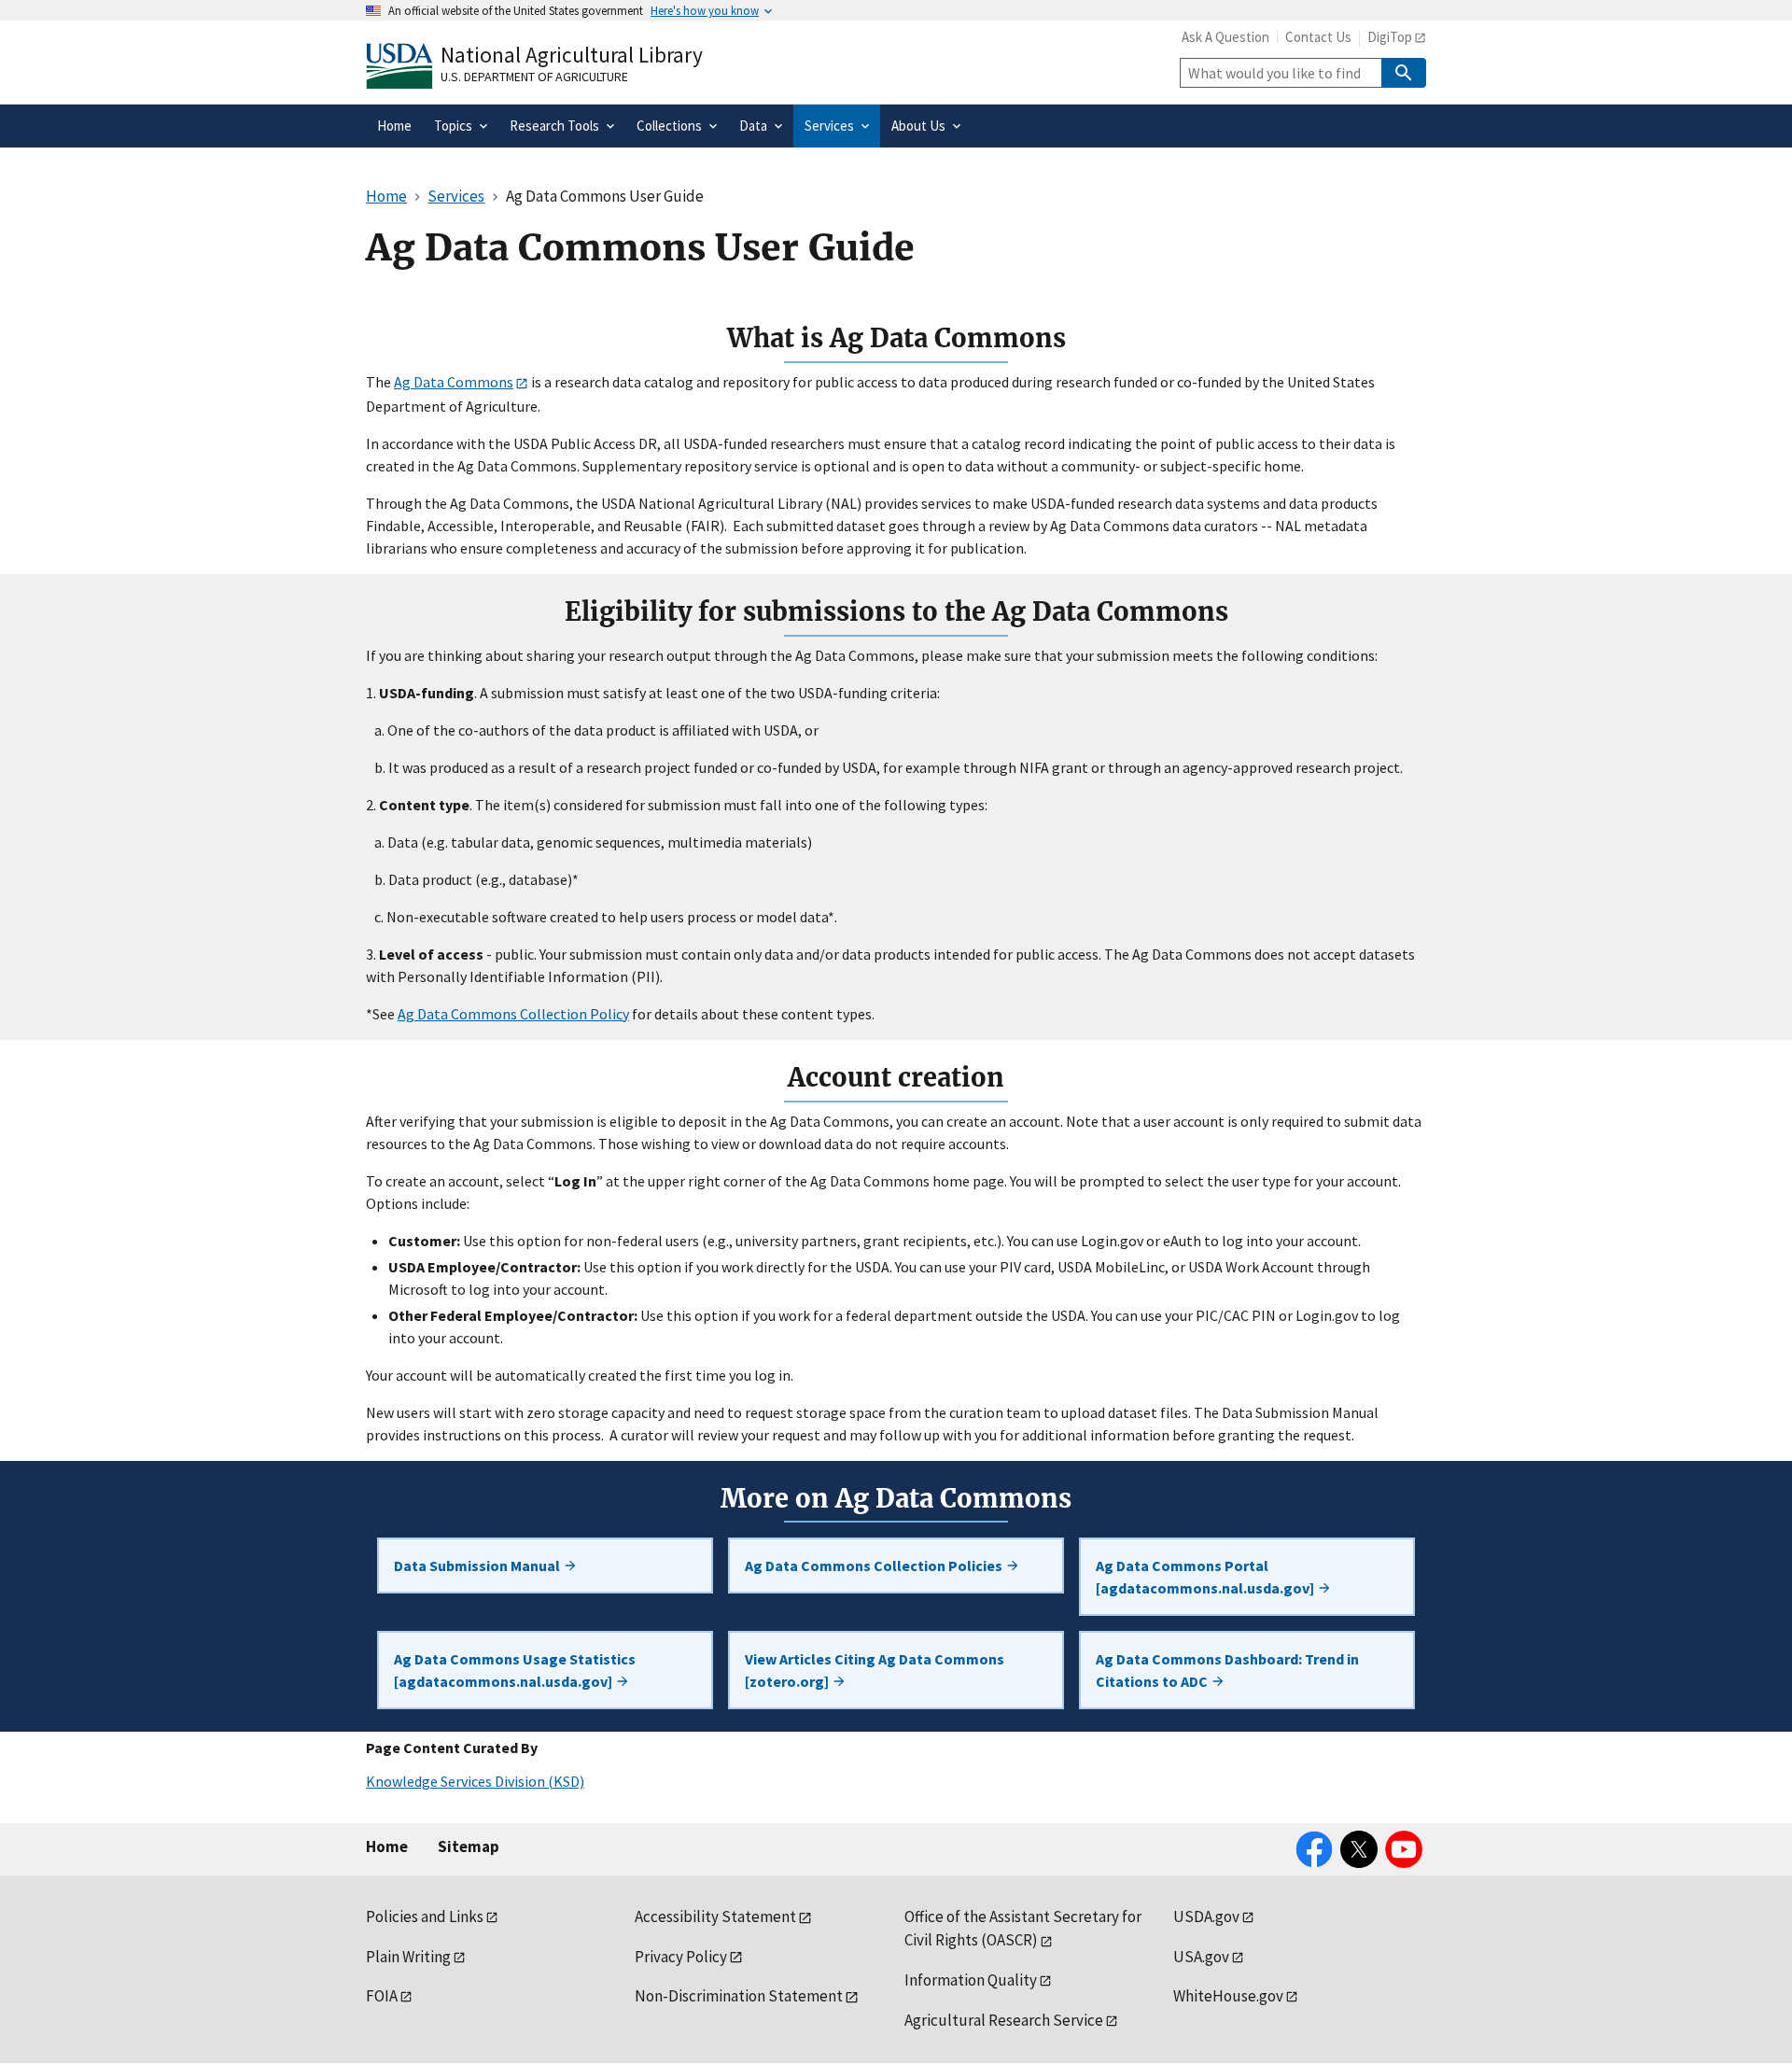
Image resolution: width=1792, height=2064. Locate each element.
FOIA (382, 1996)
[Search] (1404, 73)
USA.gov (1201, 1957)
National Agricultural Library (572, 55)
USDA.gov (1206, 1917)
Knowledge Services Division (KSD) (475, 1781)
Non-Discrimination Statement (739, 1996)
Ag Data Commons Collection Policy (513, 1014)
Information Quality (971, 1980)
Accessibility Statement (715, 1917)
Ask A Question (1225, 37)
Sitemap (469, 1846)
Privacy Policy (681, 1957)
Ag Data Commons (454, 382)
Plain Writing (408, 1957)
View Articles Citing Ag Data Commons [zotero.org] (875, 1670)
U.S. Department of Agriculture (534, 77)
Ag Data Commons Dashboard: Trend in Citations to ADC (1227, 1670)
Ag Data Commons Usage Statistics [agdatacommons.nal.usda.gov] (515, 1670)
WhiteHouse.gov (1228, 1996)
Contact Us (1318, 37)
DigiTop (1390, 37)
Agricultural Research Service (1004, 2020)
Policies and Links (425, 1917)
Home (387, 1846)
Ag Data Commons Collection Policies (875, 1566)
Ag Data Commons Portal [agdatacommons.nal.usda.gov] (1206, 1577)
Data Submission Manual (478, 1566)
